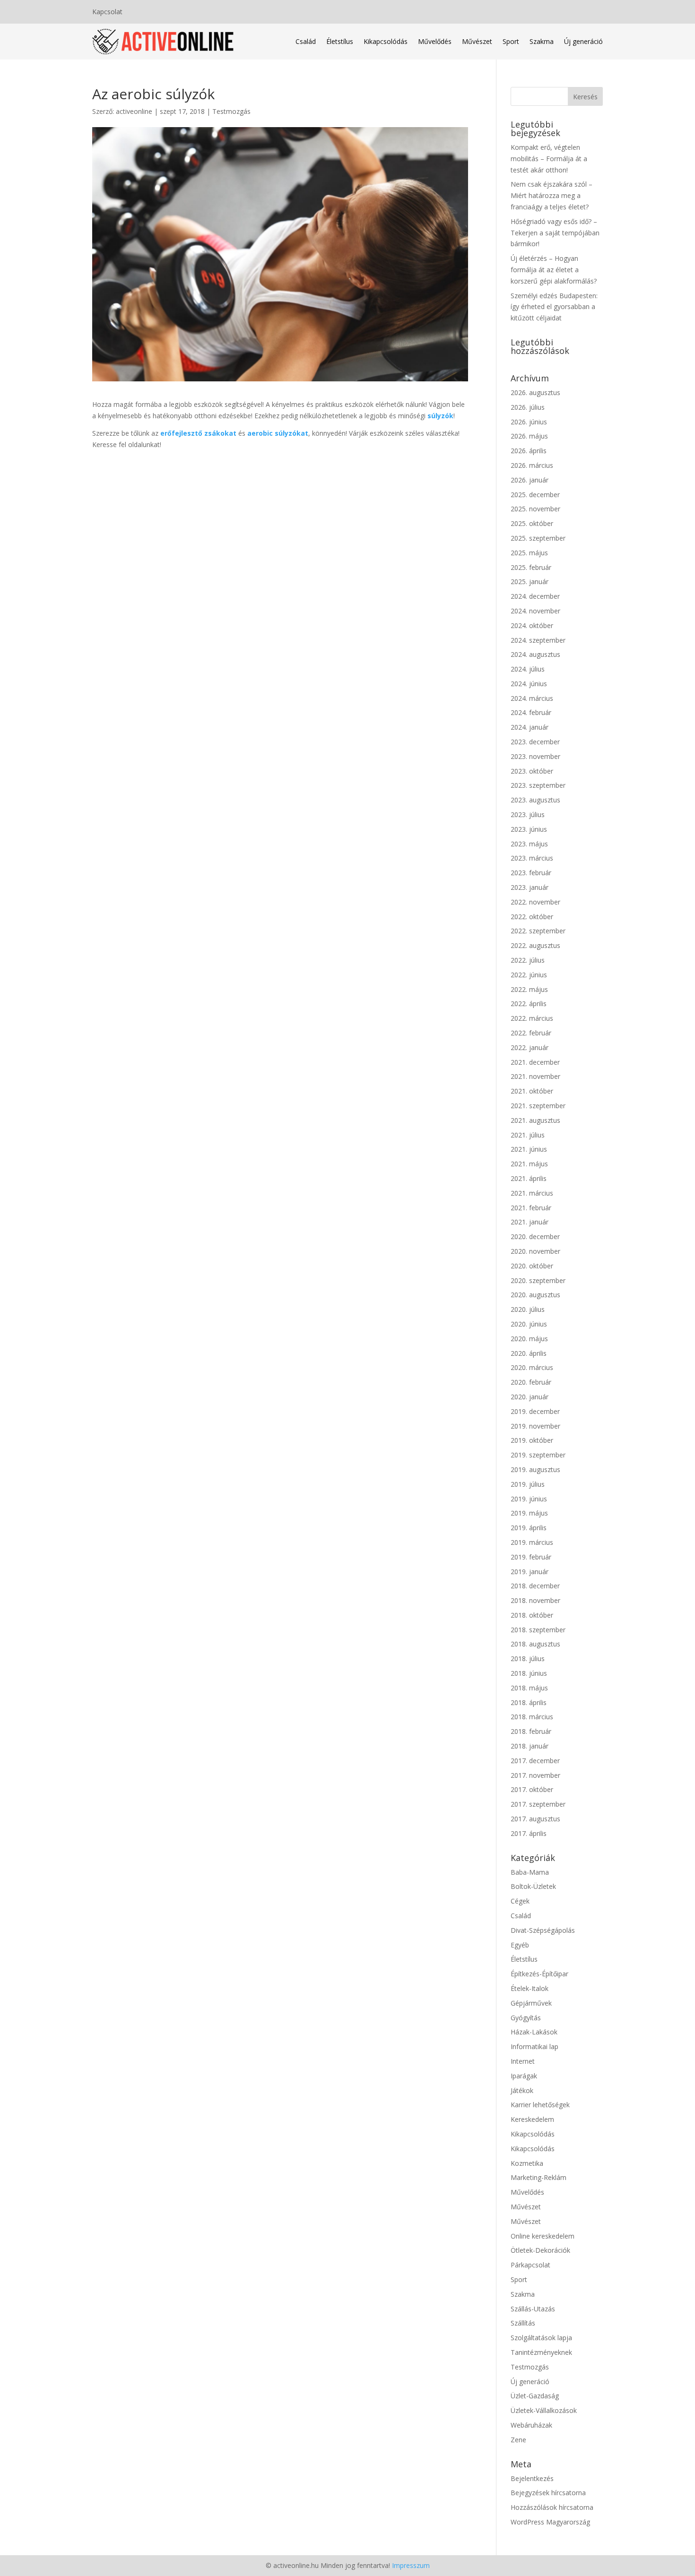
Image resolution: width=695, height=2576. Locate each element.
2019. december (535, 1411)
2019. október (532, 1440)
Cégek (520, 1901)
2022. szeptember (538, 931)
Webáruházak (531, 2425)
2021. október (532, 1091)
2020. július (528, 1309)
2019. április (529, 1528)
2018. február (531, 1731)
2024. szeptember (538, 640)
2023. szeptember (538, 785)
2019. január (530, 1572)
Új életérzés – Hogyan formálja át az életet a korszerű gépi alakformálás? (554, 270)
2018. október (532, 1615)
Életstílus (340, 41)
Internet (523, 2061)
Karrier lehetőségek (540, 2105)
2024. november (535, 611)
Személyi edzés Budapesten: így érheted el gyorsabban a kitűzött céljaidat (554, 307)
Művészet (477, 41)
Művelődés (435, 41)
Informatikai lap (534, 2046)
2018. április (529, 1702)
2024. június (529, 684)
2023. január (530, 887)
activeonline (134, 111)
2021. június (529, 1149)
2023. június (529, 829)
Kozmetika (527, 2163)
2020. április (529, 1353)
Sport (511, 41)
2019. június (529, 1499)
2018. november (535, 1600)
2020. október (532, 1266)
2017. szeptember (538, 1804)
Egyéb (520, 1945)
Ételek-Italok (530, 1988)
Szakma (542, 41)
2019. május (529, 1513)
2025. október (532, 523)
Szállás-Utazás (533, 2309)
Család (306, 41)
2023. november (535, 756)
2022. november (535, 902)
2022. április (529, 1004)
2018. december (535, 1586)
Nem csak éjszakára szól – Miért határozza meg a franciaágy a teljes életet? (552, 195)
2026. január (530, 480)
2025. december (535, 495)
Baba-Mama (530, 1872)
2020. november (535, 1251)
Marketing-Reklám (539, 2177)
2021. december (535, 1062)
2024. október (532, 625)
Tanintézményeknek (541, 2352)
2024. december (535, 596)
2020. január (530, 1397)
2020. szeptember (538, 1280)
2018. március (532, 1717)
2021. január (530, 1222)
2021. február (531, 1208)
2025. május (529, 553)
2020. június (529, 1324)
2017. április (529, 1833)
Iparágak (524, 2076)
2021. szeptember (538, 1106)
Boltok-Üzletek (533, 1886)
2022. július (528, 960)
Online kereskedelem (543, 2236)
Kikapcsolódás (386, 41)
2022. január (530, 1047)
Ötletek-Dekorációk (540, 2250)
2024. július (528, 669)
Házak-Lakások (534, 2032)
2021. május (529, 1164)
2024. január (530, 727)
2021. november (535, 1076)
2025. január (530, 582)
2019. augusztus (535, 1469)
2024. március (532, 698)
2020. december (535, 1236)
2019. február (531, 1557)
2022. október (532, 917)
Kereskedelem (532, 2119)
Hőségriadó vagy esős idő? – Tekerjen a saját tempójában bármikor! (555, 233)
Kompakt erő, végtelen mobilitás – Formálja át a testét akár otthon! (549, 159)
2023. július (528, 814)
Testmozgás (231, 111)
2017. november (535, 1775)
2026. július (528, 407)
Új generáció (583, 41)
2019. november (535, 1426)
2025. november (535, 509)
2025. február (531, 567)
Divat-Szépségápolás (543, 1930)
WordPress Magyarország (550, 2522)
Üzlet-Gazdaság (535, 2396)
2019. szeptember (538, 1455)
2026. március (532, 465)
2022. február (531, 1033)
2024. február (531, 712)
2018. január (530, 1746)
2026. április (529, 451)
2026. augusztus (535, 392)
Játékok (522, 2090)
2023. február (531, 873)
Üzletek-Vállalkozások (544, 2410)
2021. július (528, 1135)
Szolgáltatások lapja (541, 2338)
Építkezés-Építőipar (539, 1974)
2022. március (532, 1018)
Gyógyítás (526, 2018)
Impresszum (411, 2565)
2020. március (532, 1367)
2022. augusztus (535, 945)
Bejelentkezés (532, 2478)
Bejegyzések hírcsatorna (548, 2493)
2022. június (529, 975)
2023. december (535, 742)
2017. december (535, 1761)
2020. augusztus (535, 1295)
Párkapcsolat (530, 2265)
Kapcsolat (107, 12)
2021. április (529, 1178)
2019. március (532, 1542)
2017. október (532, 1789)
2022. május (529, 989)
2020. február (531, 1382)
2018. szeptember (538, 1630)
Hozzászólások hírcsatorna (552, 2507)
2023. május (529, 844)
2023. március (532, 858)
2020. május (529, 1339)
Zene (518, 2440)
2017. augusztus (535, 1819)
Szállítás (523, 2323)
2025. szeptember (538, 538)
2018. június (529, 1673)
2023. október (532, 771)
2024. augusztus (535, 654)
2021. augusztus (535, 1120)
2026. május (529, 436)
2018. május (529, 1688)
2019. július (528, 1484)
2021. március (532, 1193)
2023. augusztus (535, 800)
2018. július (528, 1658)
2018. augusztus (535, 1644)
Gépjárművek (531, 2003)
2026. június (529, 422)
